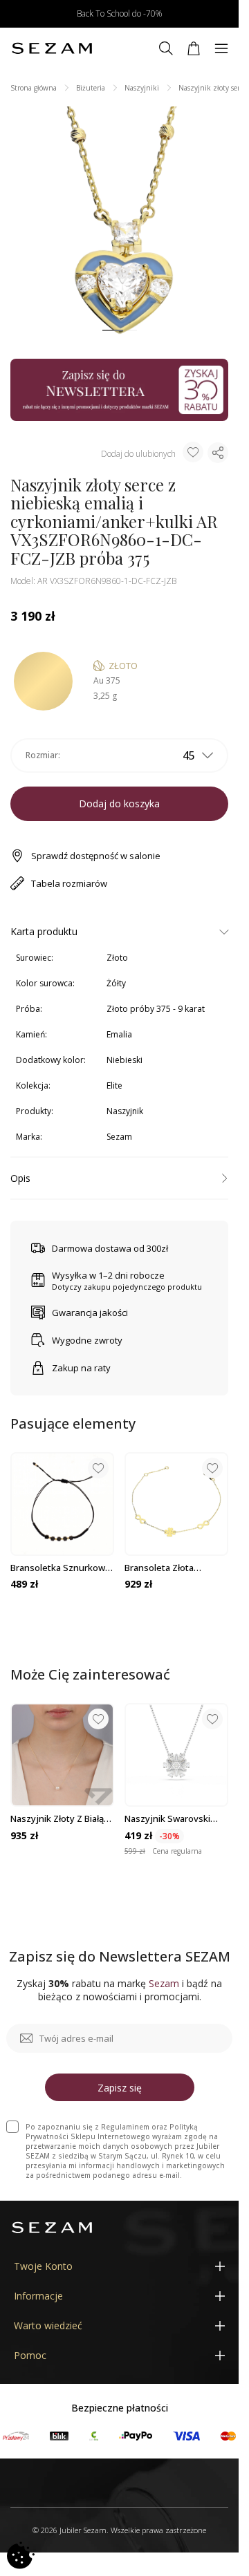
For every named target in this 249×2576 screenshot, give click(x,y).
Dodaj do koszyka (119, 803)
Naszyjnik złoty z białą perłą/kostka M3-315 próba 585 (57, 1818)
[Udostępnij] (218, 453)
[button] (113, 331)
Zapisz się (120, 2088)
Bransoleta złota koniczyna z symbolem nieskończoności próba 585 (173, 1568)
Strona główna (34, 88)
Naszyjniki (142, 88)
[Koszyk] (194, 48)
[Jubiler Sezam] (52, 48)
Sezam (119, 1137)
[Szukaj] (166, 48)
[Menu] (221, 48)
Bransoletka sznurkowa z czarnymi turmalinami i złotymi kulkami (61, 1568)
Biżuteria (91, 88)
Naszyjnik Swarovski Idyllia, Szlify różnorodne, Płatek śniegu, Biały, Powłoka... (174, 1818)
